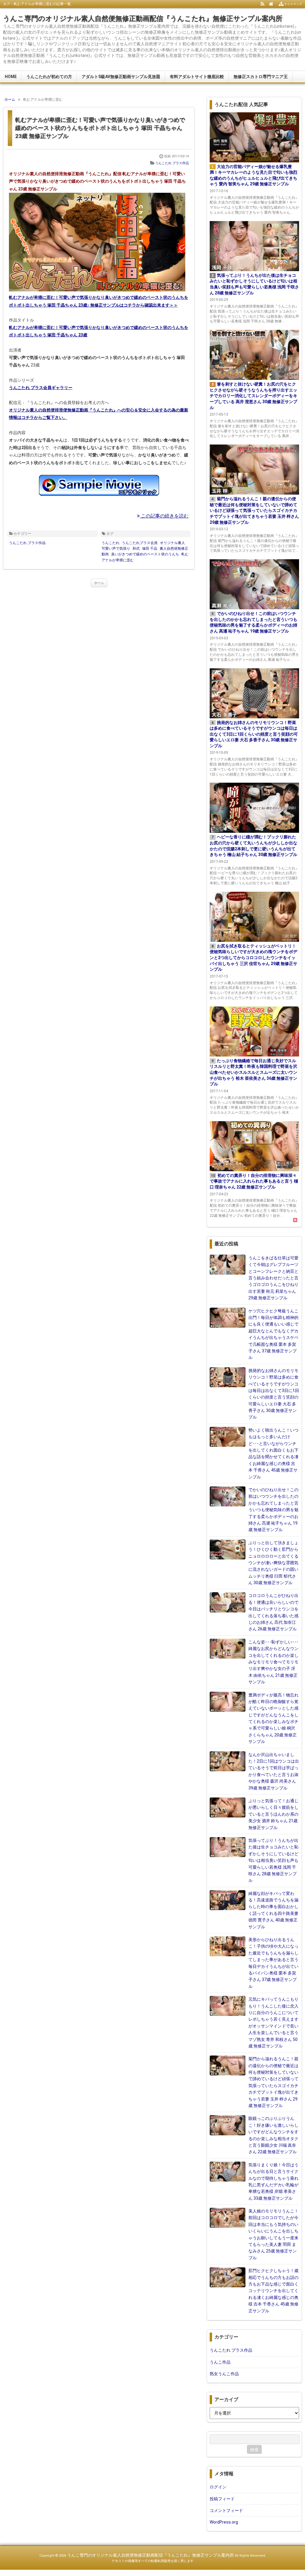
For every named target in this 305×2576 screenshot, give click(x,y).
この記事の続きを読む (164, 516)
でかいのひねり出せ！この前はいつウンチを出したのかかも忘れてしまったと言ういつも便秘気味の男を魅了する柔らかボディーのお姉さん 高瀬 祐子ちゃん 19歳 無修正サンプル (273, 1510)
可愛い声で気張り (116, 549)
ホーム (99, 583)
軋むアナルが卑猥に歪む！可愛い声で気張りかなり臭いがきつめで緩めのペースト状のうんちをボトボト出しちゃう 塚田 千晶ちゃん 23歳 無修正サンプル (100, 128)
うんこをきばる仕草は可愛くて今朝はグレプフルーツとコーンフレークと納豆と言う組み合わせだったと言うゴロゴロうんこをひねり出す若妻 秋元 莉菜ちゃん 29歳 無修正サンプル (273, 1278)
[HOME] (271, 4)
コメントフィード (226, 2510)
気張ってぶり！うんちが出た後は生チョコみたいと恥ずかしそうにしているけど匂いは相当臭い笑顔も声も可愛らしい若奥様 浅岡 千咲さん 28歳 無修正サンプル (273, 1860)
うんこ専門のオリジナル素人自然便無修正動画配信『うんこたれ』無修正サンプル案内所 (143, 19)
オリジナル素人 (172, 543)
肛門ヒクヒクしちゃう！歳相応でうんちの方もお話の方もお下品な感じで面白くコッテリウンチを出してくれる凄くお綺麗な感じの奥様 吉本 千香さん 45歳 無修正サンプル (273, 2291)
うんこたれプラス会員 (140, 543)
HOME (11, 77)
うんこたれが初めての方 (49, 77)
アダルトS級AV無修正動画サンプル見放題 (121, 77)
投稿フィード (222, 2499)
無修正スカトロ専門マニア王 (261, 77)
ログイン (218, 2487)
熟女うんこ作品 (224, 2374)
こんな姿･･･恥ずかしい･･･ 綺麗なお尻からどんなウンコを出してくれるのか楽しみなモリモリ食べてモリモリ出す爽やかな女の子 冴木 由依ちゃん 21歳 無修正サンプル (273, 1662)
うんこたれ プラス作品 (172, 163)
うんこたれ (111, 543)
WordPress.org (224, 2522)
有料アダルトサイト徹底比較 (197, 77)
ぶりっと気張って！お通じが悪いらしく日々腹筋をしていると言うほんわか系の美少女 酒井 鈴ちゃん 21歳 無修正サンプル (273, 1814)
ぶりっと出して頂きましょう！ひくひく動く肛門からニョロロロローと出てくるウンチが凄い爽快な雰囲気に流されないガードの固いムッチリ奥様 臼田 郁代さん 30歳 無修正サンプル (273, 1563)
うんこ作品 (220, 2362)
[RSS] (263, 4)
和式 (136, 549)
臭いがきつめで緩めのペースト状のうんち (145, 554)
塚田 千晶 (150, 549)
